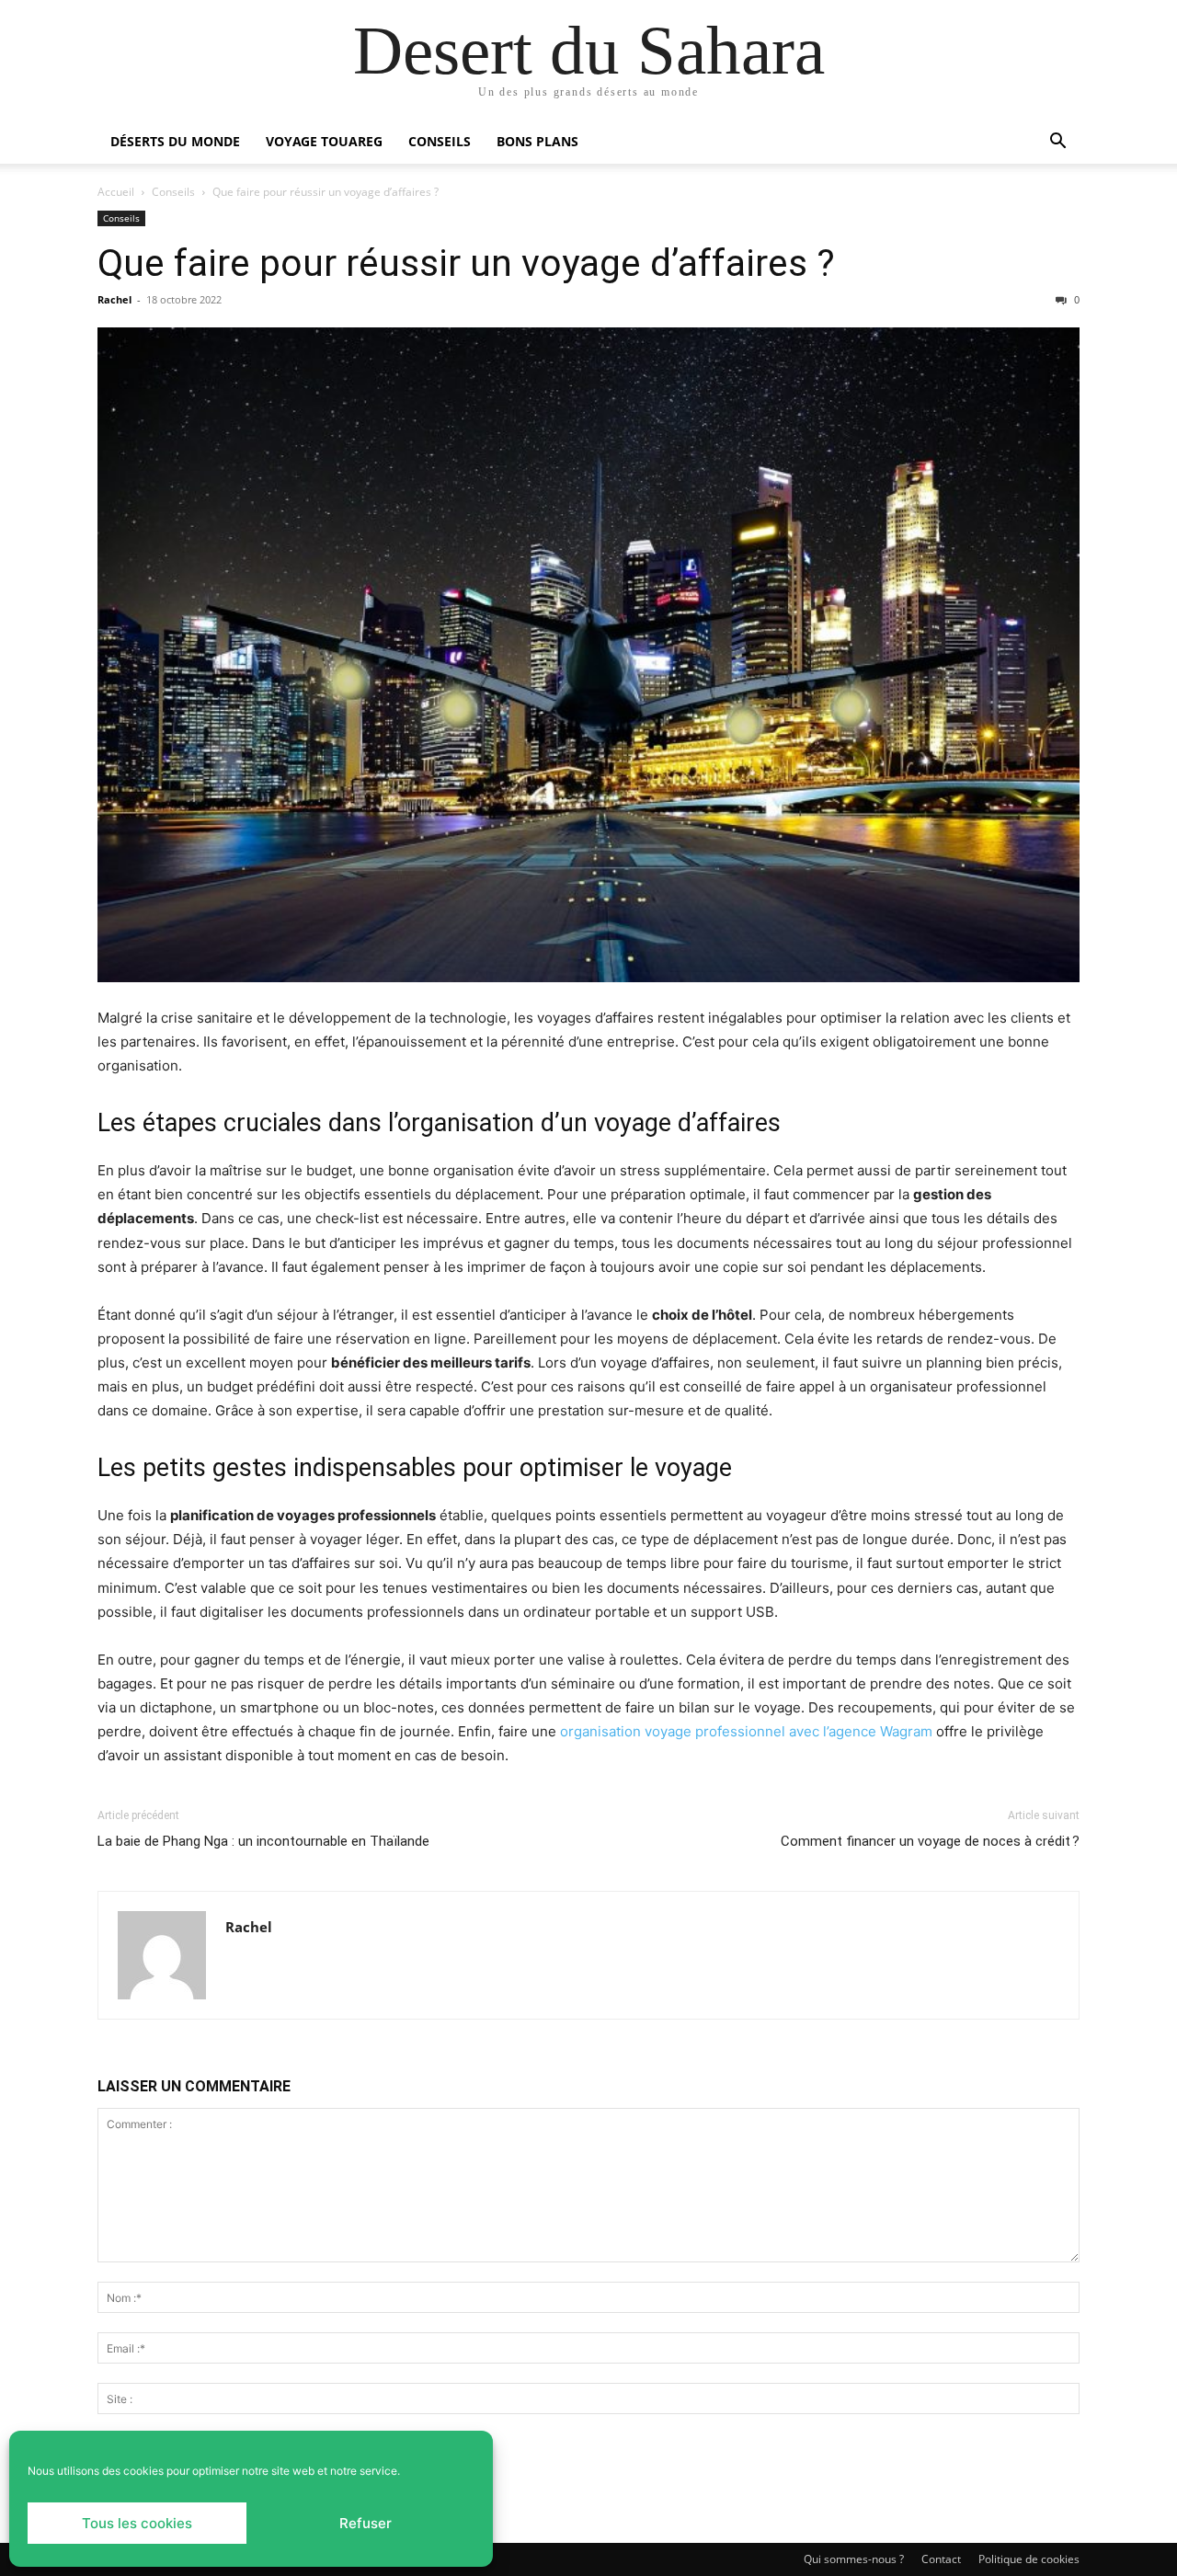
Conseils (440, 141)
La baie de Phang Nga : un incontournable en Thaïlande (263, 1841)
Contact (941, 2559)
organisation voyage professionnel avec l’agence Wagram (746, 1731)
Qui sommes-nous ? (854, 2559)
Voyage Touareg (324, 141)
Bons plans (537, 141)
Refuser (366, 2523)
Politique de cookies (1029, 2559)
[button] (1057, 143)
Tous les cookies (137, 2523)
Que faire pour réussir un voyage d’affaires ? (466, 263)
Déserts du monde (175, 141)
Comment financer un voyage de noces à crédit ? (930, 1841)
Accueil (116, 192)
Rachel (114, 299)
